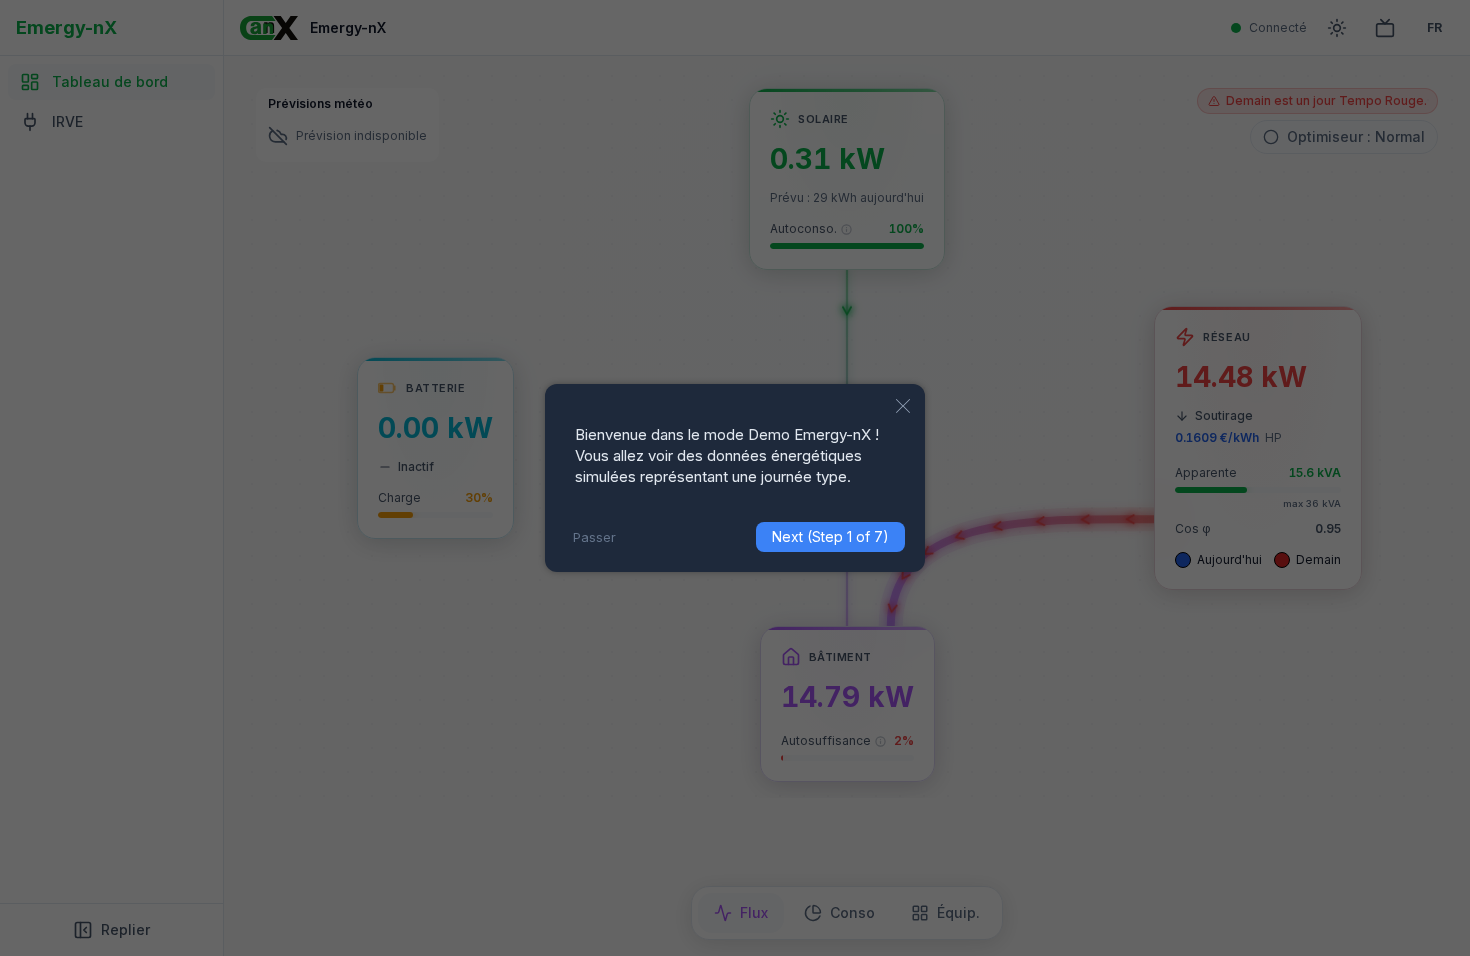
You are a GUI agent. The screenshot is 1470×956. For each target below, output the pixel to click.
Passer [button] (594, 537)
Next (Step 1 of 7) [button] (830, 536)
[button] (903, 406)
